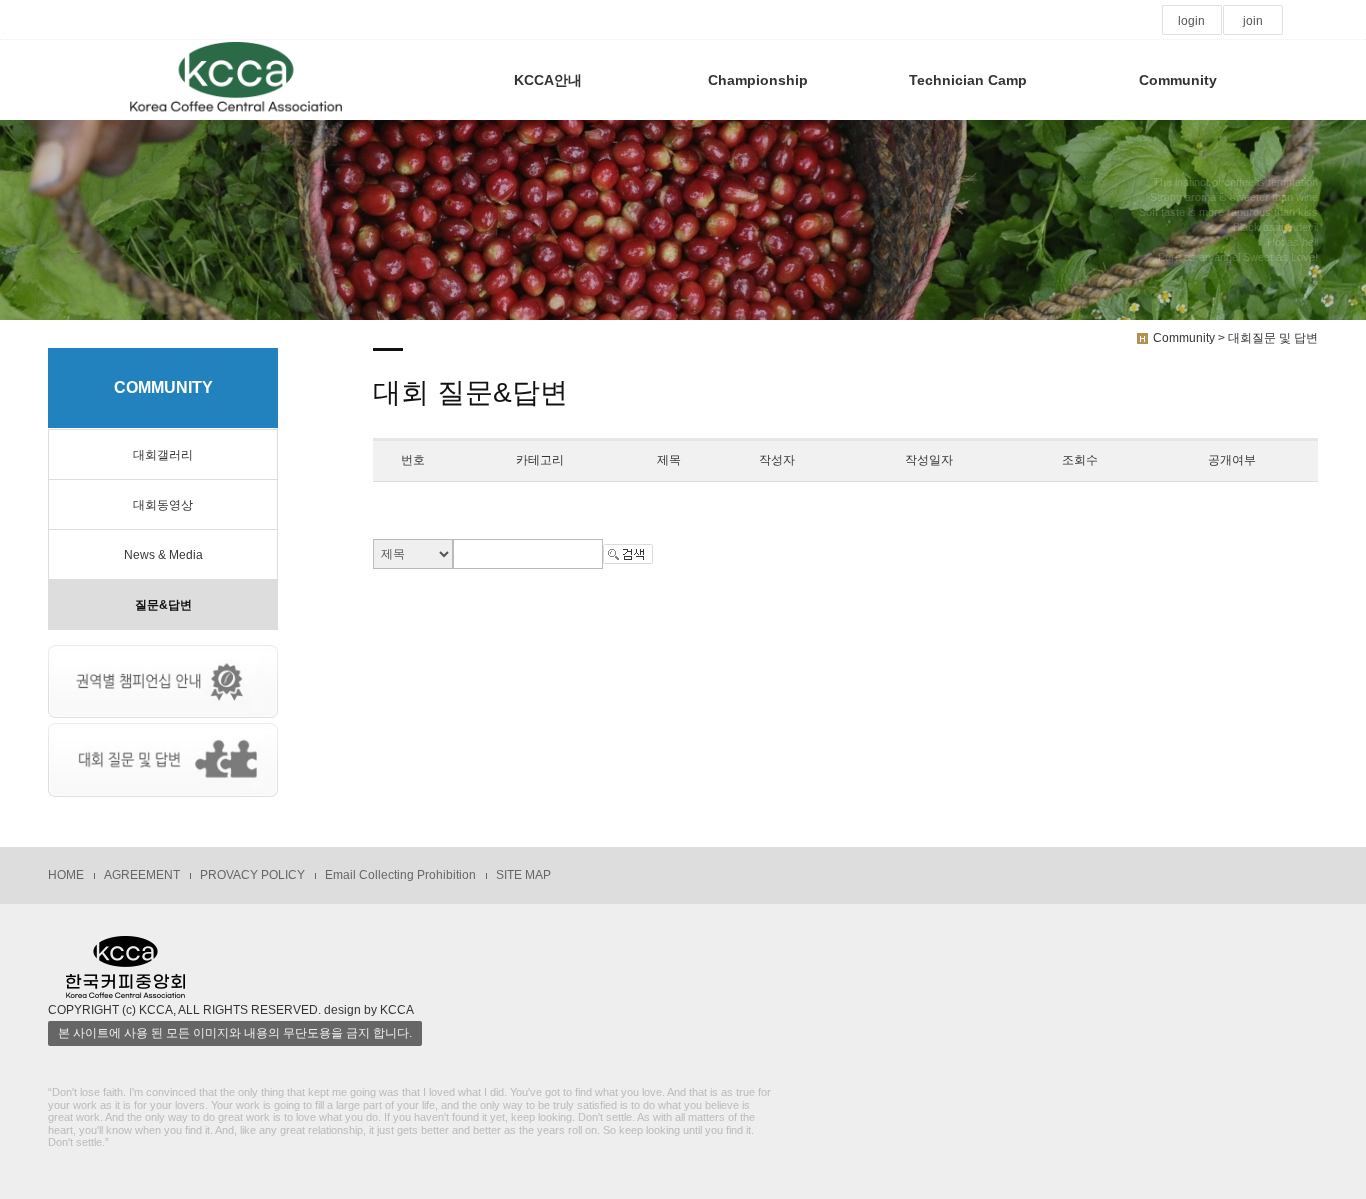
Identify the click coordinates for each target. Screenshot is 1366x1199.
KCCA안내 (548, 80)
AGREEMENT (142, 875)
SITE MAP (523, 875)
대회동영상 (163, 505)
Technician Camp (968, 80)
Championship (758, 80)
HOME (66, 875)
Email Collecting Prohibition (400, 875)
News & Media (163, 555)
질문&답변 (163, 605)
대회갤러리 (163, 455)
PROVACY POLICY (252, 875)
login (1191, 21)
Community (1178, 80)
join (1253, 21)
